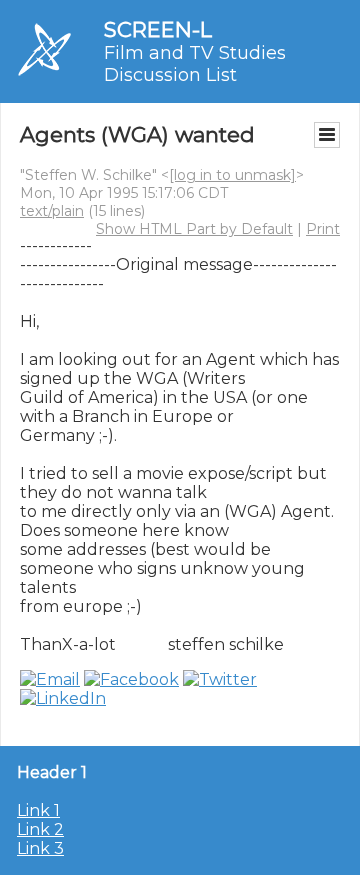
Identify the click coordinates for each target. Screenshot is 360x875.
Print (323, 229)
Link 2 (40, 829)
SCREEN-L (158, 29)
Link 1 (38, 810)
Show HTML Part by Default (194, 229)
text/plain (52, 211)
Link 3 (40, 848)
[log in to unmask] (232, 175)
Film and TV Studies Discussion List (195, 64)
